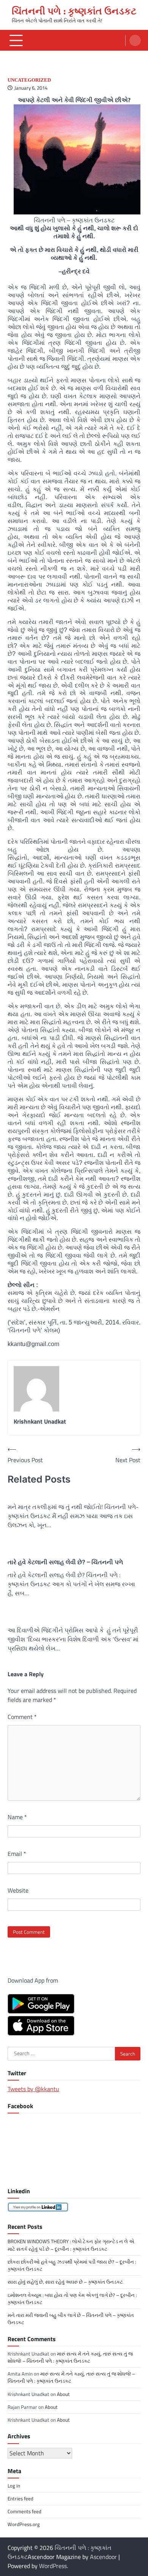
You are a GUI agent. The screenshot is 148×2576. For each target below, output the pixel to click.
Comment (22, 1717)
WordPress (53, 2566)
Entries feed (20, 2498)
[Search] (135, 40)
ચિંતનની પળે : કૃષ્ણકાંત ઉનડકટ (74, 11)
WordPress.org (24, 2524)
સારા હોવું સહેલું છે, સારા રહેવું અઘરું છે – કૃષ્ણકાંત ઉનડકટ (65, 2282)
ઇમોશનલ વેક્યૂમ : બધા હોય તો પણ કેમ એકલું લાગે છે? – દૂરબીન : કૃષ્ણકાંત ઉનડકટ (72, 2299)
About (63, 2394)
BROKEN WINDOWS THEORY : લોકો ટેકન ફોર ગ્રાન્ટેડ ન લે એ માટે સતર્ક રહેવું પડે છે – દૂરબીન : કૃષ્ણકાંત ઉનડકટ (71, 2245)
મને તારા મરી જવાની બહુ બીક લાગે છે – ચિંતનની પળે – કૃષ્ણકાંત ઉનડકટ (71, 2319)
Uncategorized (29, 80)
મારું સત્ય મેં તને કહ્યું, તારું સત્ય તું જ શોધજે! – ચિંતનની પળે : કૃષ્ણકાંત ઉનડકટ (70, 2357)
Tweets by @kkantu (33, 2089)
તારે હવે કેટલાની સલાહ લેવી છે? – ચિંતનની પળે (65, 1562)
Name (17, 1817)
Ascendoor (103, 2557)
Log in (14, 2486)
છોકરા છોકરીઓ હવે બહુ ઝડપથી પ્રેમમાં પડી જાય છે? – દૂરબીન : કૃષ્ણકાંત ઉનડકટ (72, 2265)
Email (17, 1854)
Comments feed (24, 2511)
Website (18, 1890)
